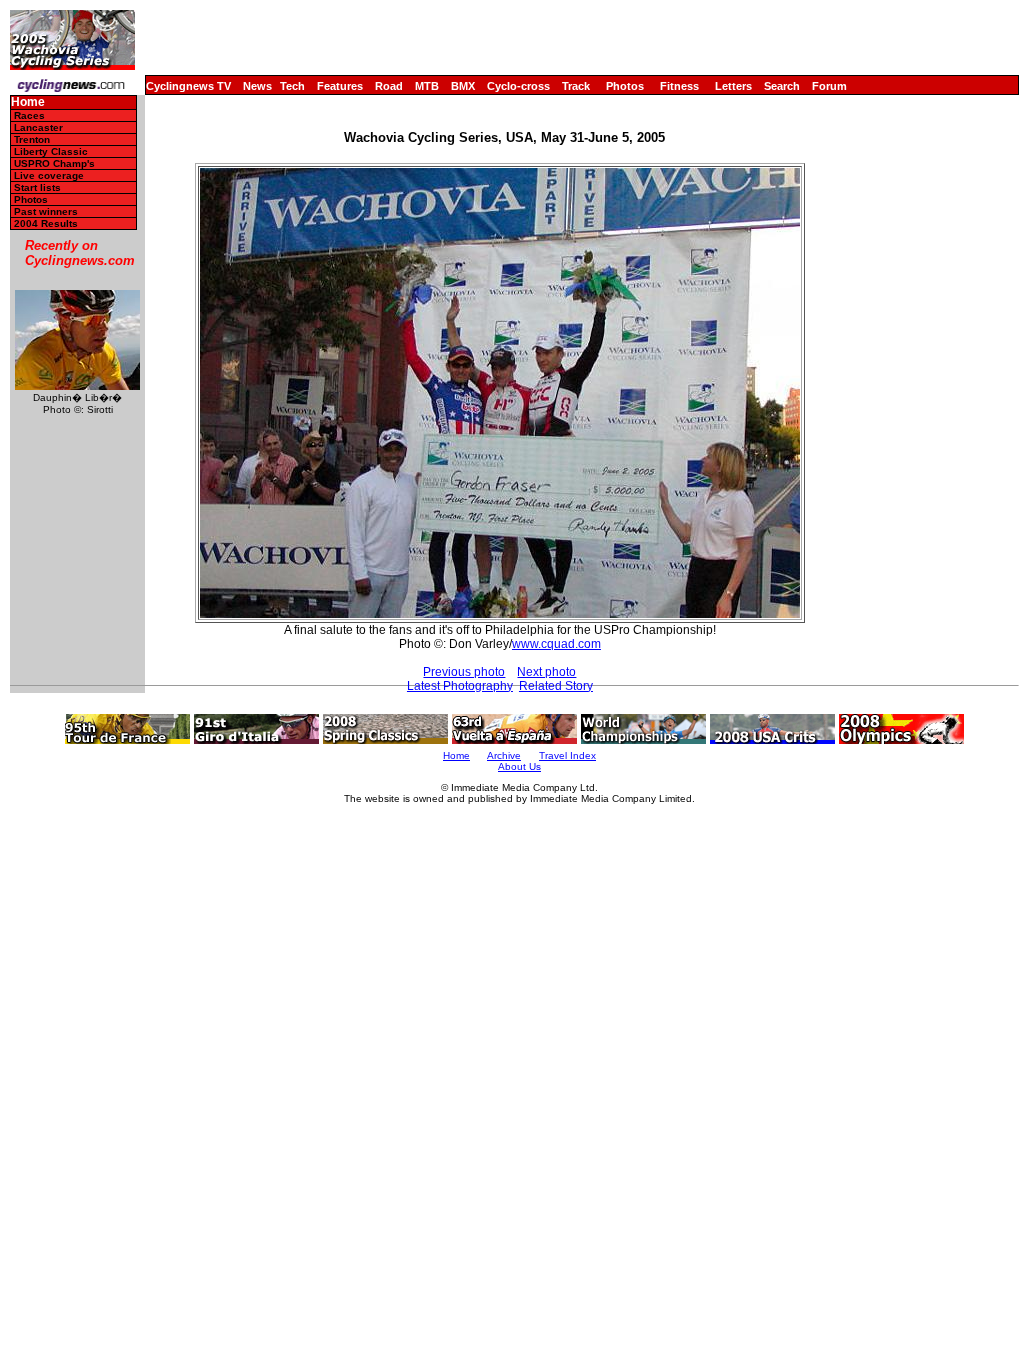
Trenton (32, 139)
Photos (625, 86)
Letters (733, 86)
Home (28, 102)
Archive (504, 755)
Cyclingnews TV (188, 86)
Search (782, 86)
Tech (292, 86)
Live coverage (49, 175)
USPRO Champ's (54, 163)
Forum (829, 86)
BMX (463, 86)
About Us (519, 766)
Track (576, 86)
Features (340, 86)
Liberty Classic (51, 151)
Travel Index (567, 755)
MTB (427, 86)
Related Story (556, 686)
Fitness (679, 86)
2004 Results (46, 223)
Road (389, 86)
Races (29, 115)
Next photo (546, 672)
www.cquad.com (556, 644)
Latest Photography (460, 686)
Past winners (46, 211)
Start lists (37, 187)
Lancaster (38, 127)
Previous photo (464, 672)
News (257, 86)
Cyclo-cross (518, 86)
